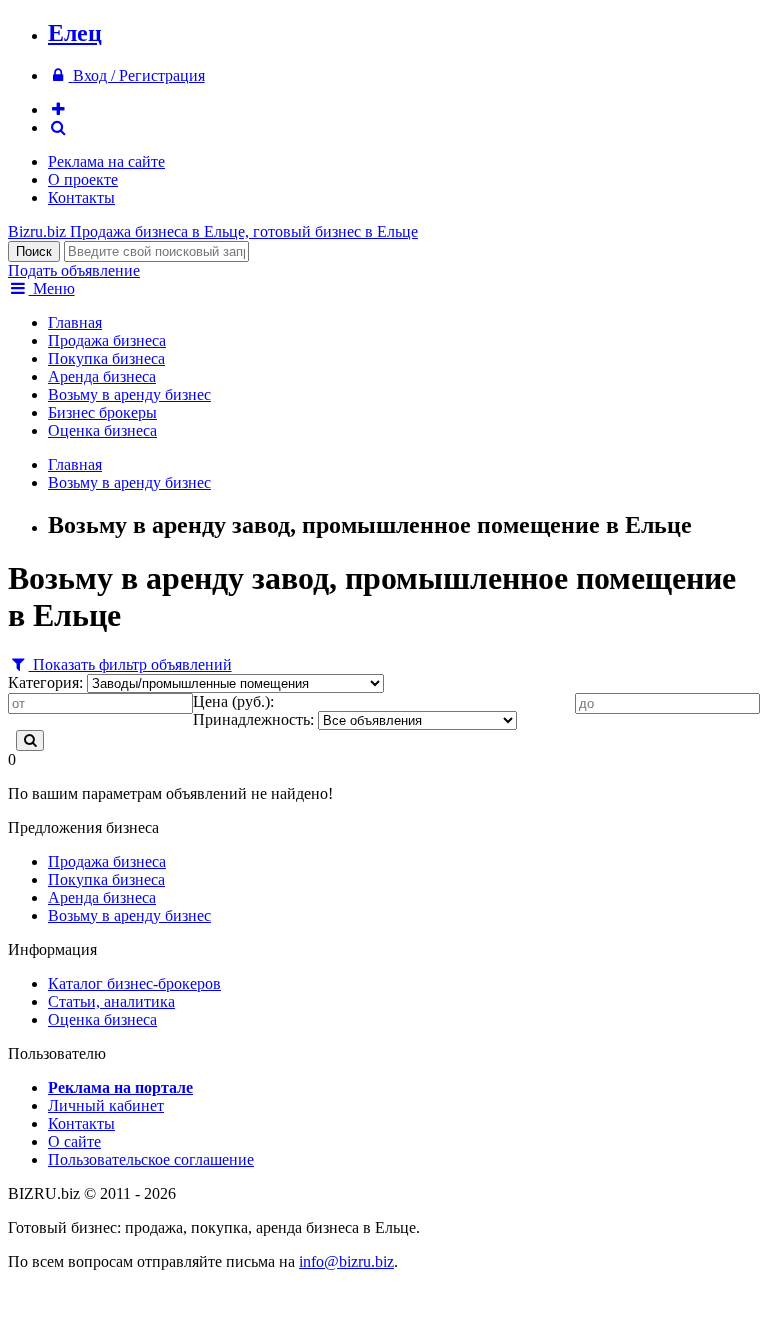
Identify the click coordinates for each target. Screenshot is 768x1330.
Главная (75, 322)
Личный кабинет (106, 1105)
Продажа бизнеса (107, 340)
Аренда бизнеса (102, 376)
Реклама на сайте (106, 161)
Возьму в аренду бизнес (129, 394)
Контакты (81, 197)
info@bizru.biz (346, 1261)
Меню (52, 288)
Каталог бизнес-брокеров (134, 983)
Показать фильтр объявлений (130, 664)
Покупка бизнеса (106, 358)
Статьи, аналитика (111, 1001)
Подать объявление (74, 270)
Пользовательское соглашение (151, 1159)
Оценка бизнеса (102, 430)
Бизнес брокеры (102, 412)
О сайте (74, 1141)
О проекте (83, 179)
